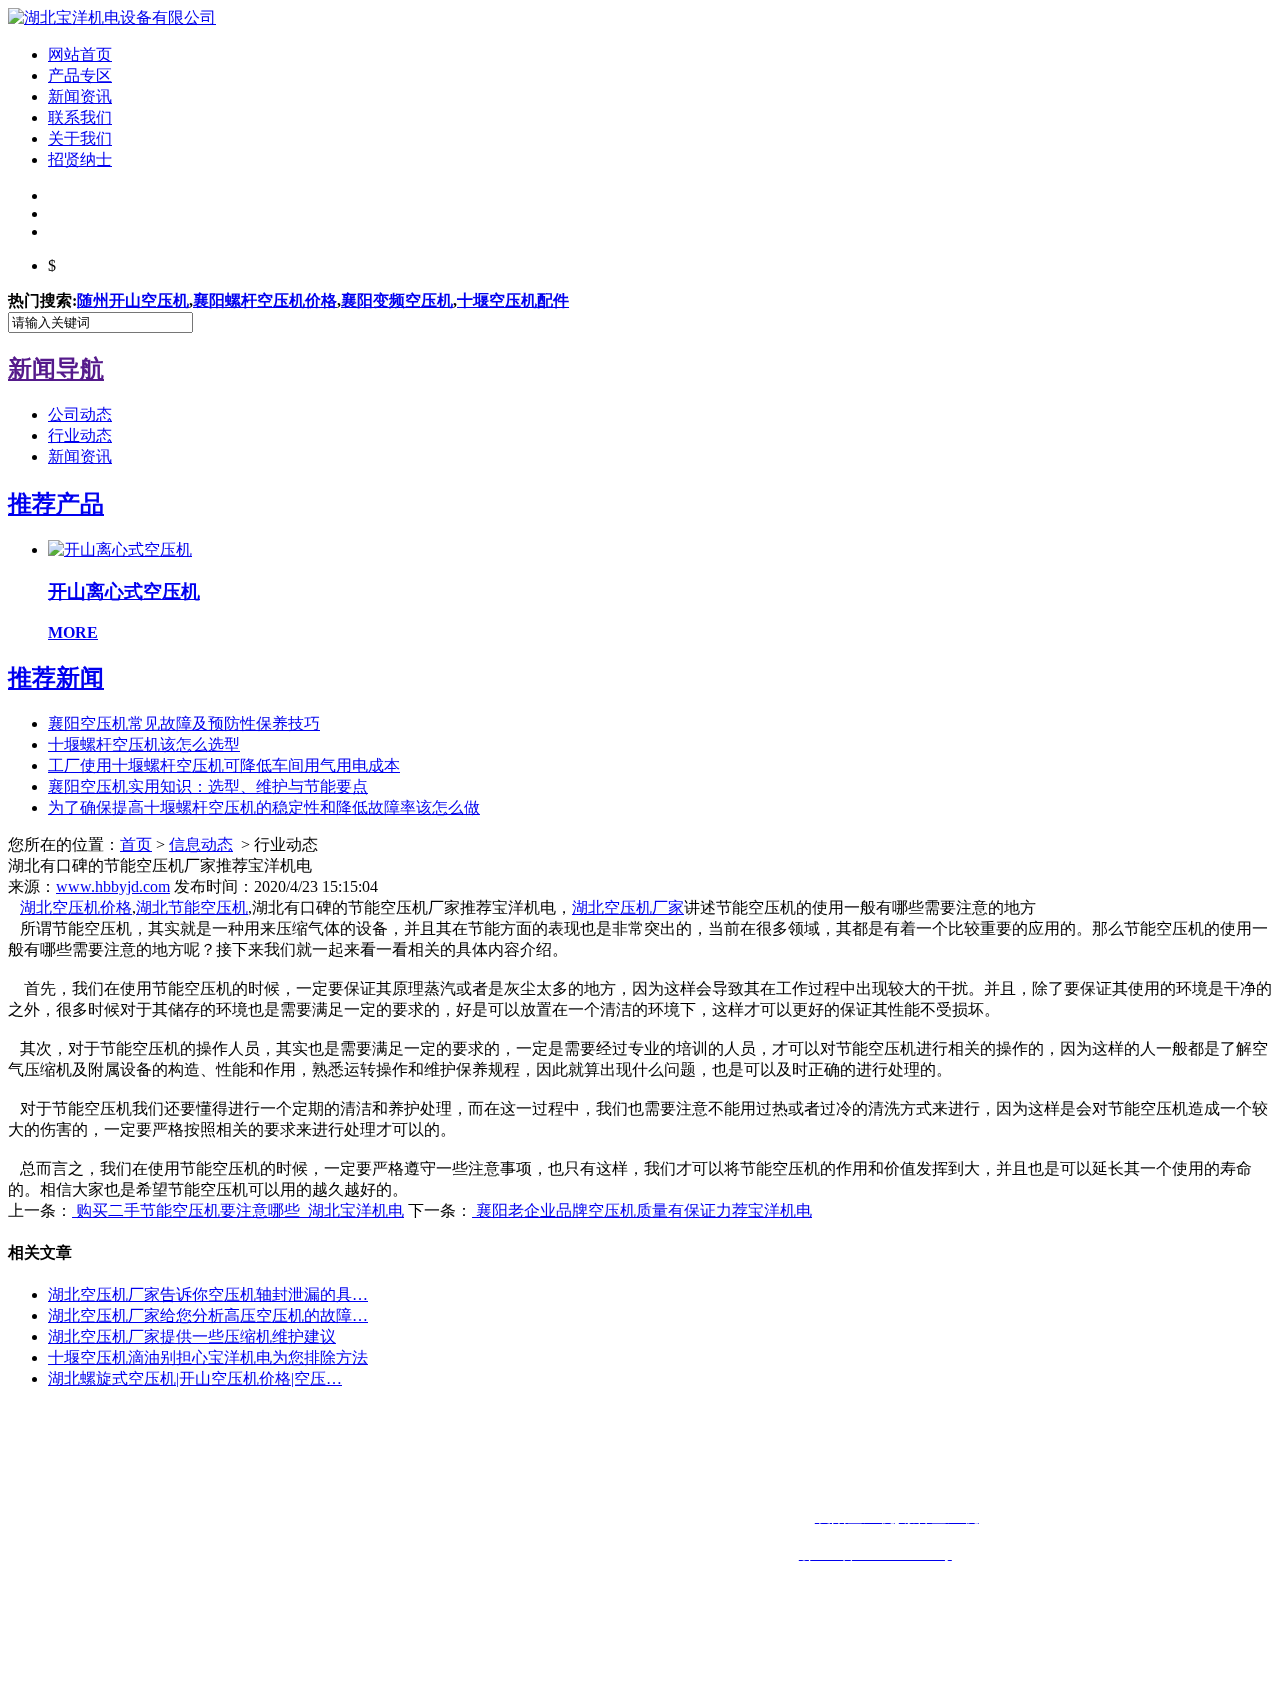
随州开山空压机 (133, 300)
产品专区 (80, 75)
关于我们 (80, 138)
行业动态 (80, 435)
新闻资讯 (80, 96)
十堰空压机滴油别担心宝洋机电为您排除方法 (208, 1357)
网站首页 (80, 54)
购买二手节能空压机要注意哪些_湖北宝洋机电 (238, 1210)
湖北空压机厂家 (628, 907)
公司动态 (80, 414)
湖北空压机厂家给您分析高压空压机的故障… (208, 1315)
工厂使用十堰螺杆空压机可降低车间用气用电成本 (224, 765)
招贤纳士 (80, 159)
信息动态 (201, 844)
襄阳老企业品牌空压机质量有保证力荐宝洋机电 (642, 1210)
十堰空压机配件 (513, 300)
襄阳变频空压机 (397, 300)
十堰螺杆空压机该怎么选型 (144, 744)
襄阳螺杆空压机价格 (265, 300)
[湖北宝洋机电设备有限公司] (112, 17)
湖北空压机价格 (76, 907)
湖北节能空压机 (192, 907)
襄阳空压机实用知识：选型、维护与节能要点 (208, 786)
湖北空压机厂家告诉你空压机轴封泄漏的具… (208, 1294)
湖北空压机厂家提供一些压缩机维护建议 (192, 1336)
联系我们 (80, 117)
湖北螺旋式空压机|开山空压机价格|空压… (195, 1378)
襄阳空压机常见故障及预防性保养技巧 (184, 723)
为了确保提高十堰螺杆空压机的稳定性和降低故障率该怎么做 (264, 807)
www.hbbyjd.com (113, 886)
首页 (136, 844)
